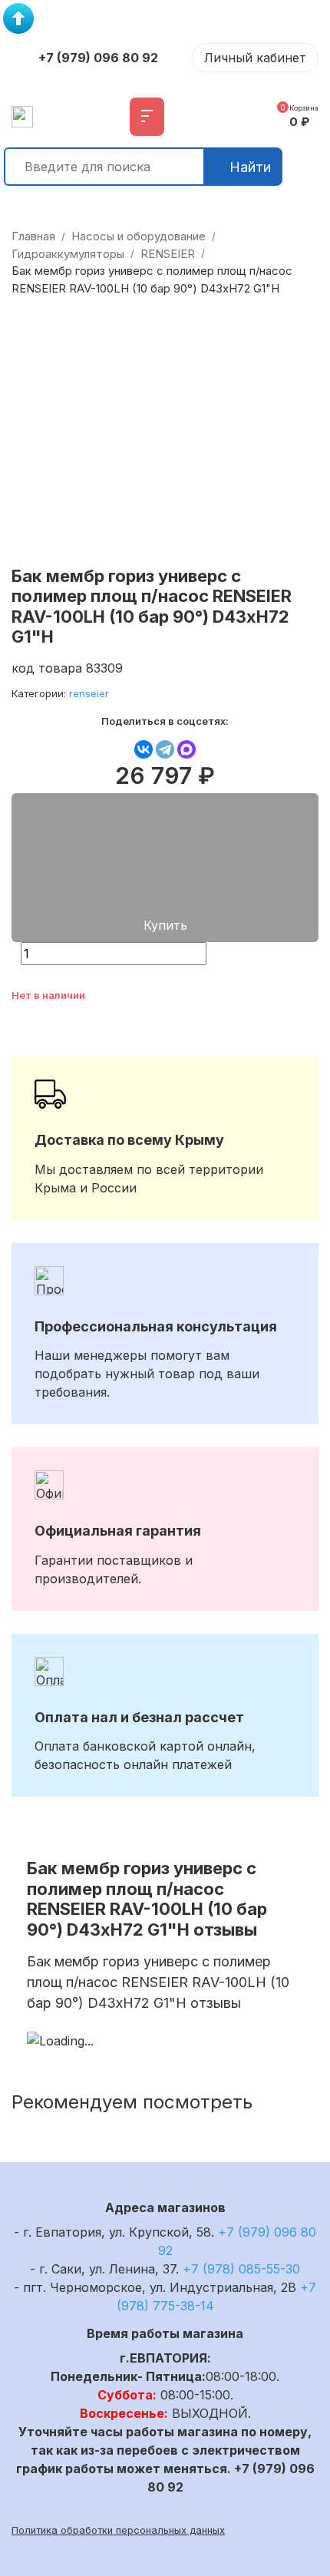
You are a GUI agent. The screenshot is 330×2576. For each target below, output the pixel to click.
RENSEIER (168, 254)
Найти (250, 167)
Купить (165, 925)
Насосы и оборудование (139, 236)
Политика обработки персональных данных (118, 2530)
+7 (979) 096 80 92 (98, 58)
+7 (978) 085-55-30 (241, 2269)
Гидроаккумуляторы (68, 254)
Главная (33, 236)
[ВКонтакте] (144, 749)
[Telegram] (165, 749)
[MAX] (186, 749)
